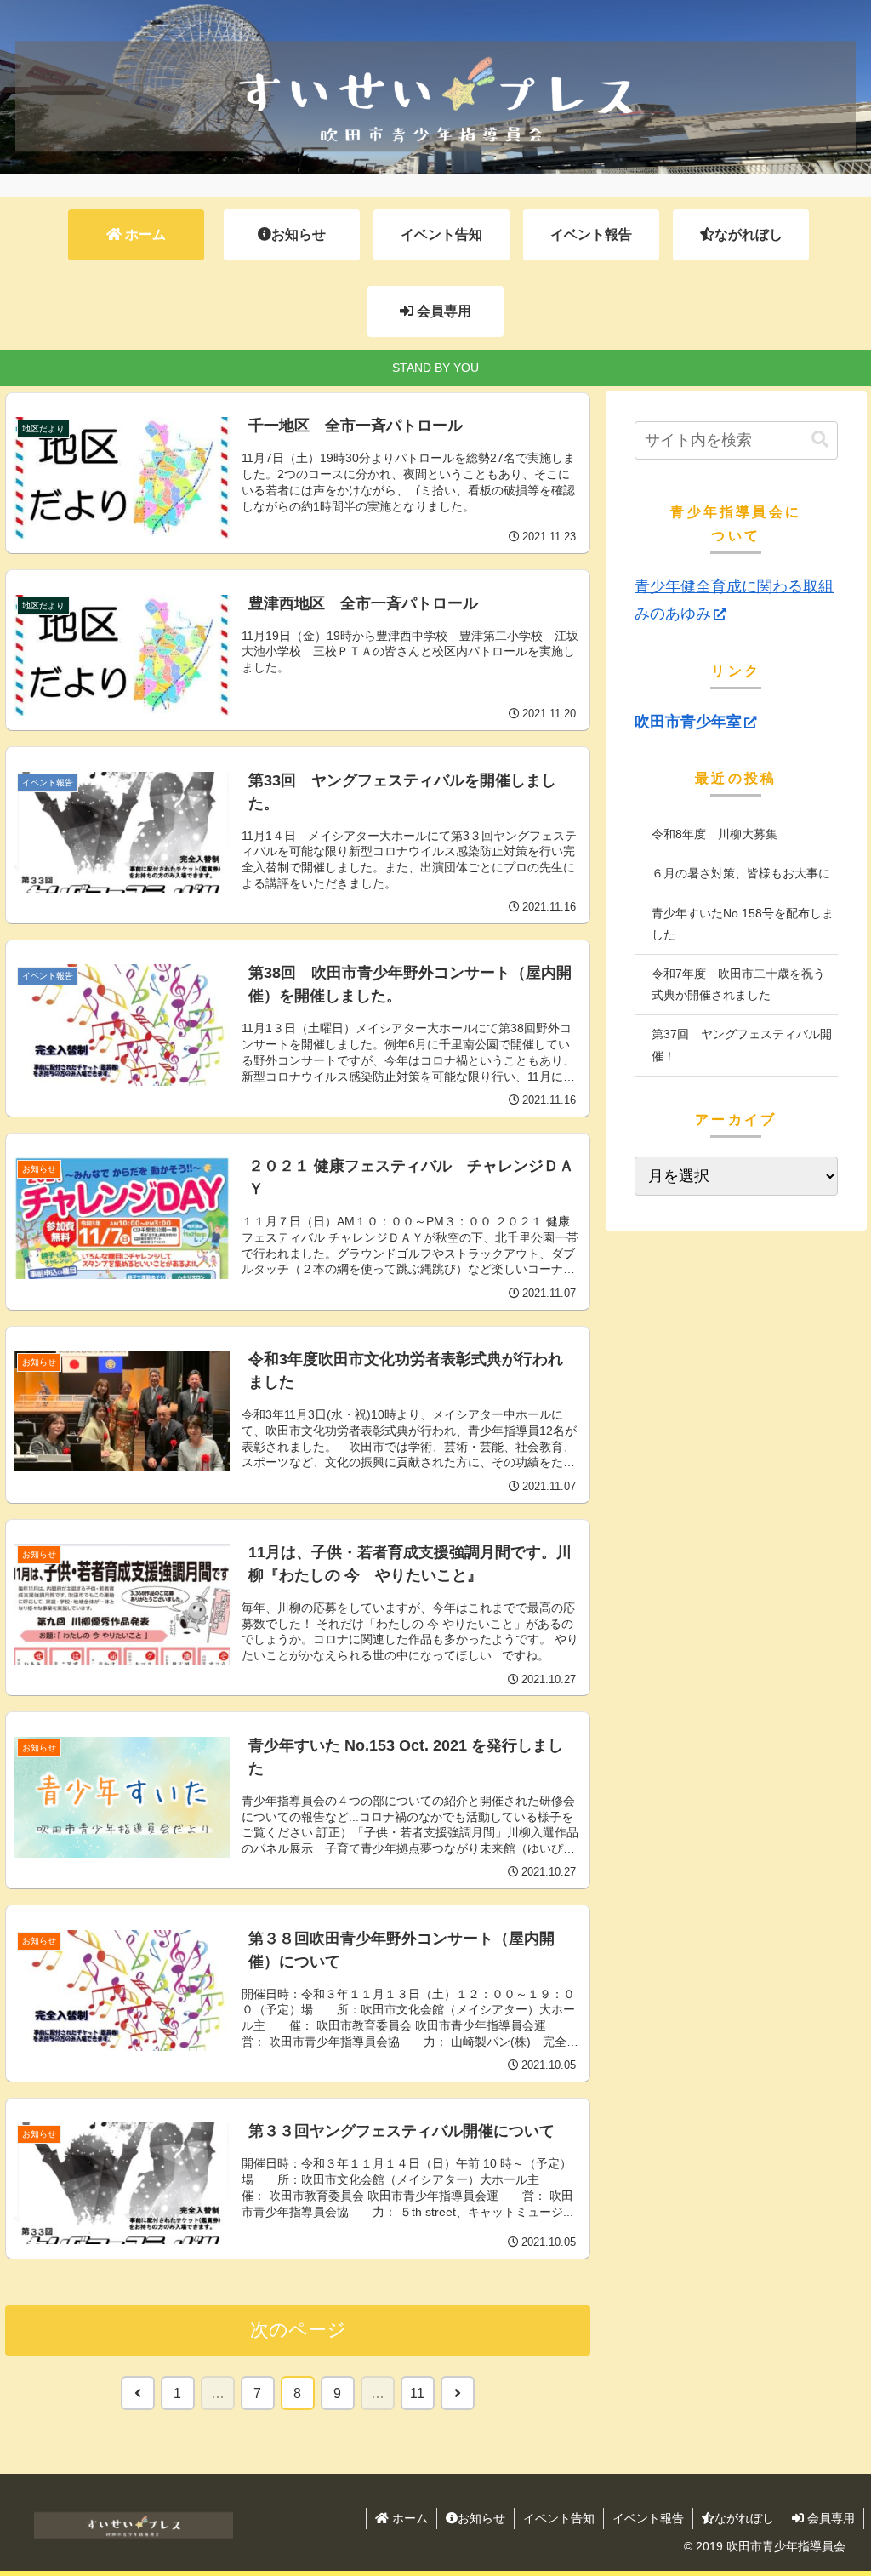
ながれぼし (744, 2518)
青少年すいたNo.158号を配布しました (743, 924)
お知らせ (481, 2518)
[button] (820, 440)
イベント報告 (648, 2518)
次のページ (298, 2330)
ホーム (408, 2518)
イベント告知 (559, 2518)
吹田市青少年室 (688, 722)
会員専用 (829, 2518)
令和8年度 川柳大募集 (714, 834)
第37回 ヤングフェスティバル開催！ (742, 1045)
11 (417, 2393)
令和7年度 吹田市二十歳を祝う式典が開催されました (738, 984)
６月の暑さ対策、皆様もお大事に (741, 873)
